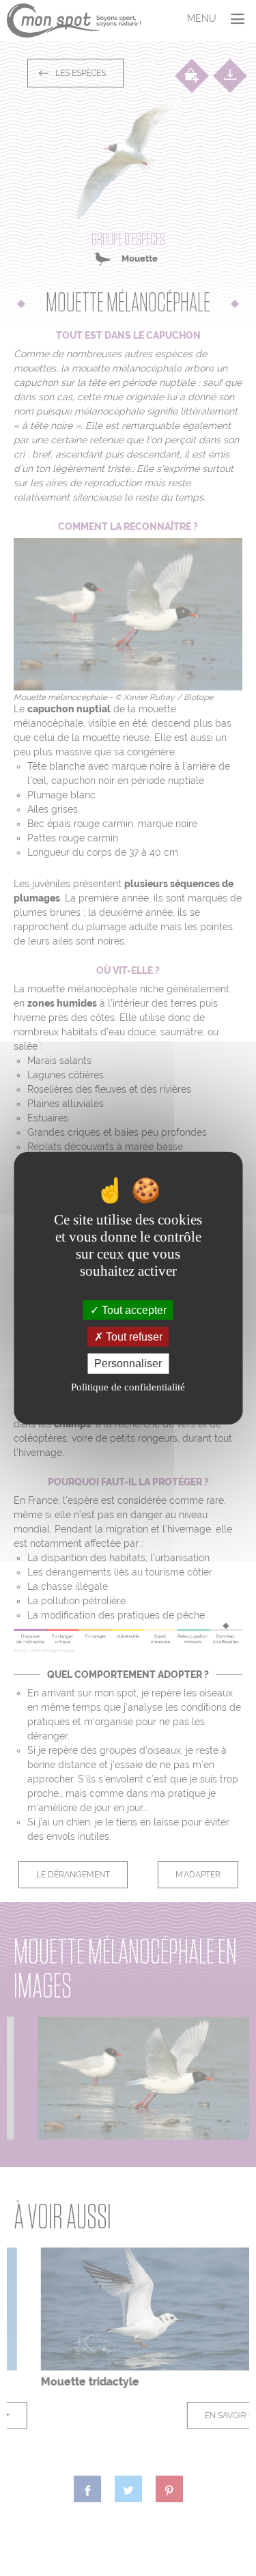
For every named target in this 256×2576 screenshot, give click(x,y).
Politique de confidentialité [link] (128, 1386)
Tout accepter (133, 1310)
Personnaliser (128, 1363)
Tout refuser (133, 1337)
